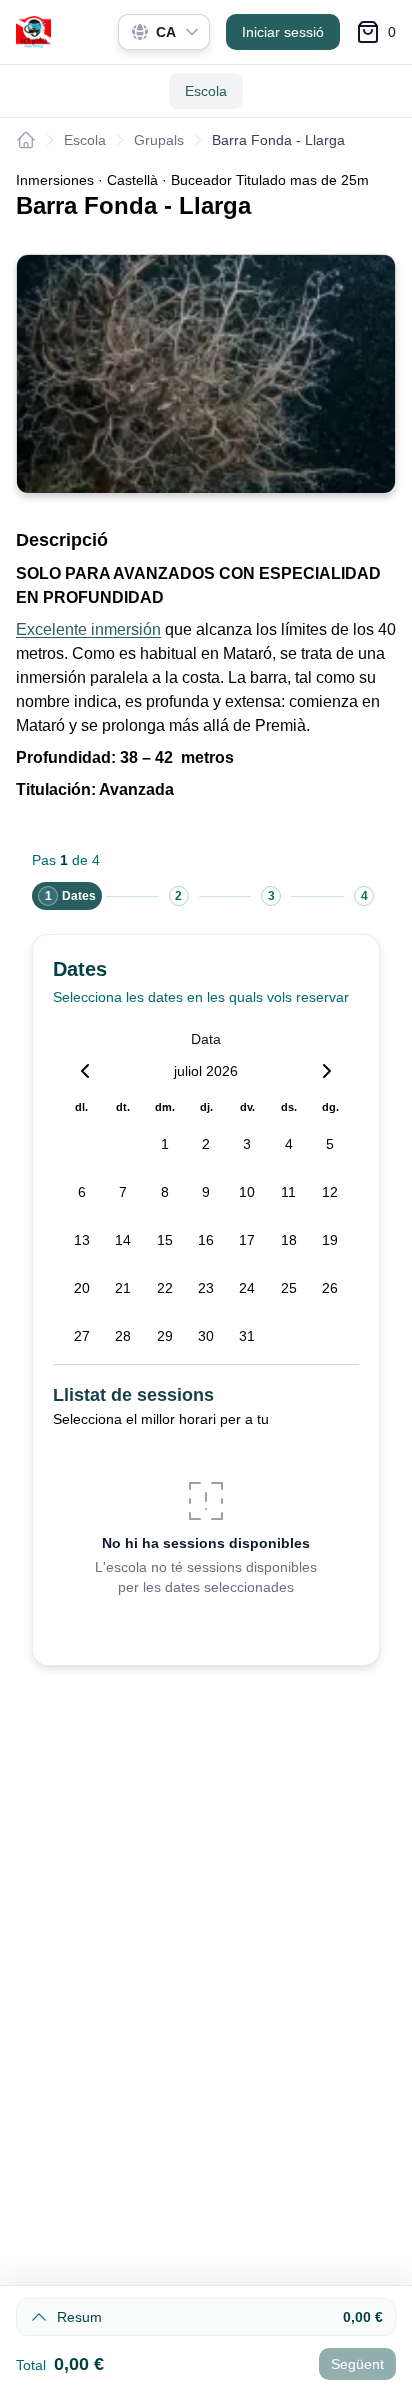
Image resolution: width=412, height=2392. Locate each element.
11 (288, 1192)
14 (123, 1240)
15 (165, 1240)
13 (82, 1240)
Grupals (159, 140)
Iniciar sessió (283, 32)
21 (123, 1288)
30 (206, 1336)
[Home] (26, 140)
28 (123, 1336)
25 (289, 1288)
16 (206, 1240)
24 (247, 1288)
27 (82, 1336)
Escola (206, 91)
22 (165, 1288)
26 (330, 1288)
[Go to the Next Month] (327, 1071)
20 (82, 1288)
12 (330, 1192)
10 (247, 1192)
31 (247, 1336)
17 (247, 1240)
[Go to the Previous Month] (85, 1071)
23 (206, 1288)
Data (206, 1039)
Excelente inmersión (88, 629)
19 (330, 1240)
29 (165, 1336)
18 (289, 1240)
